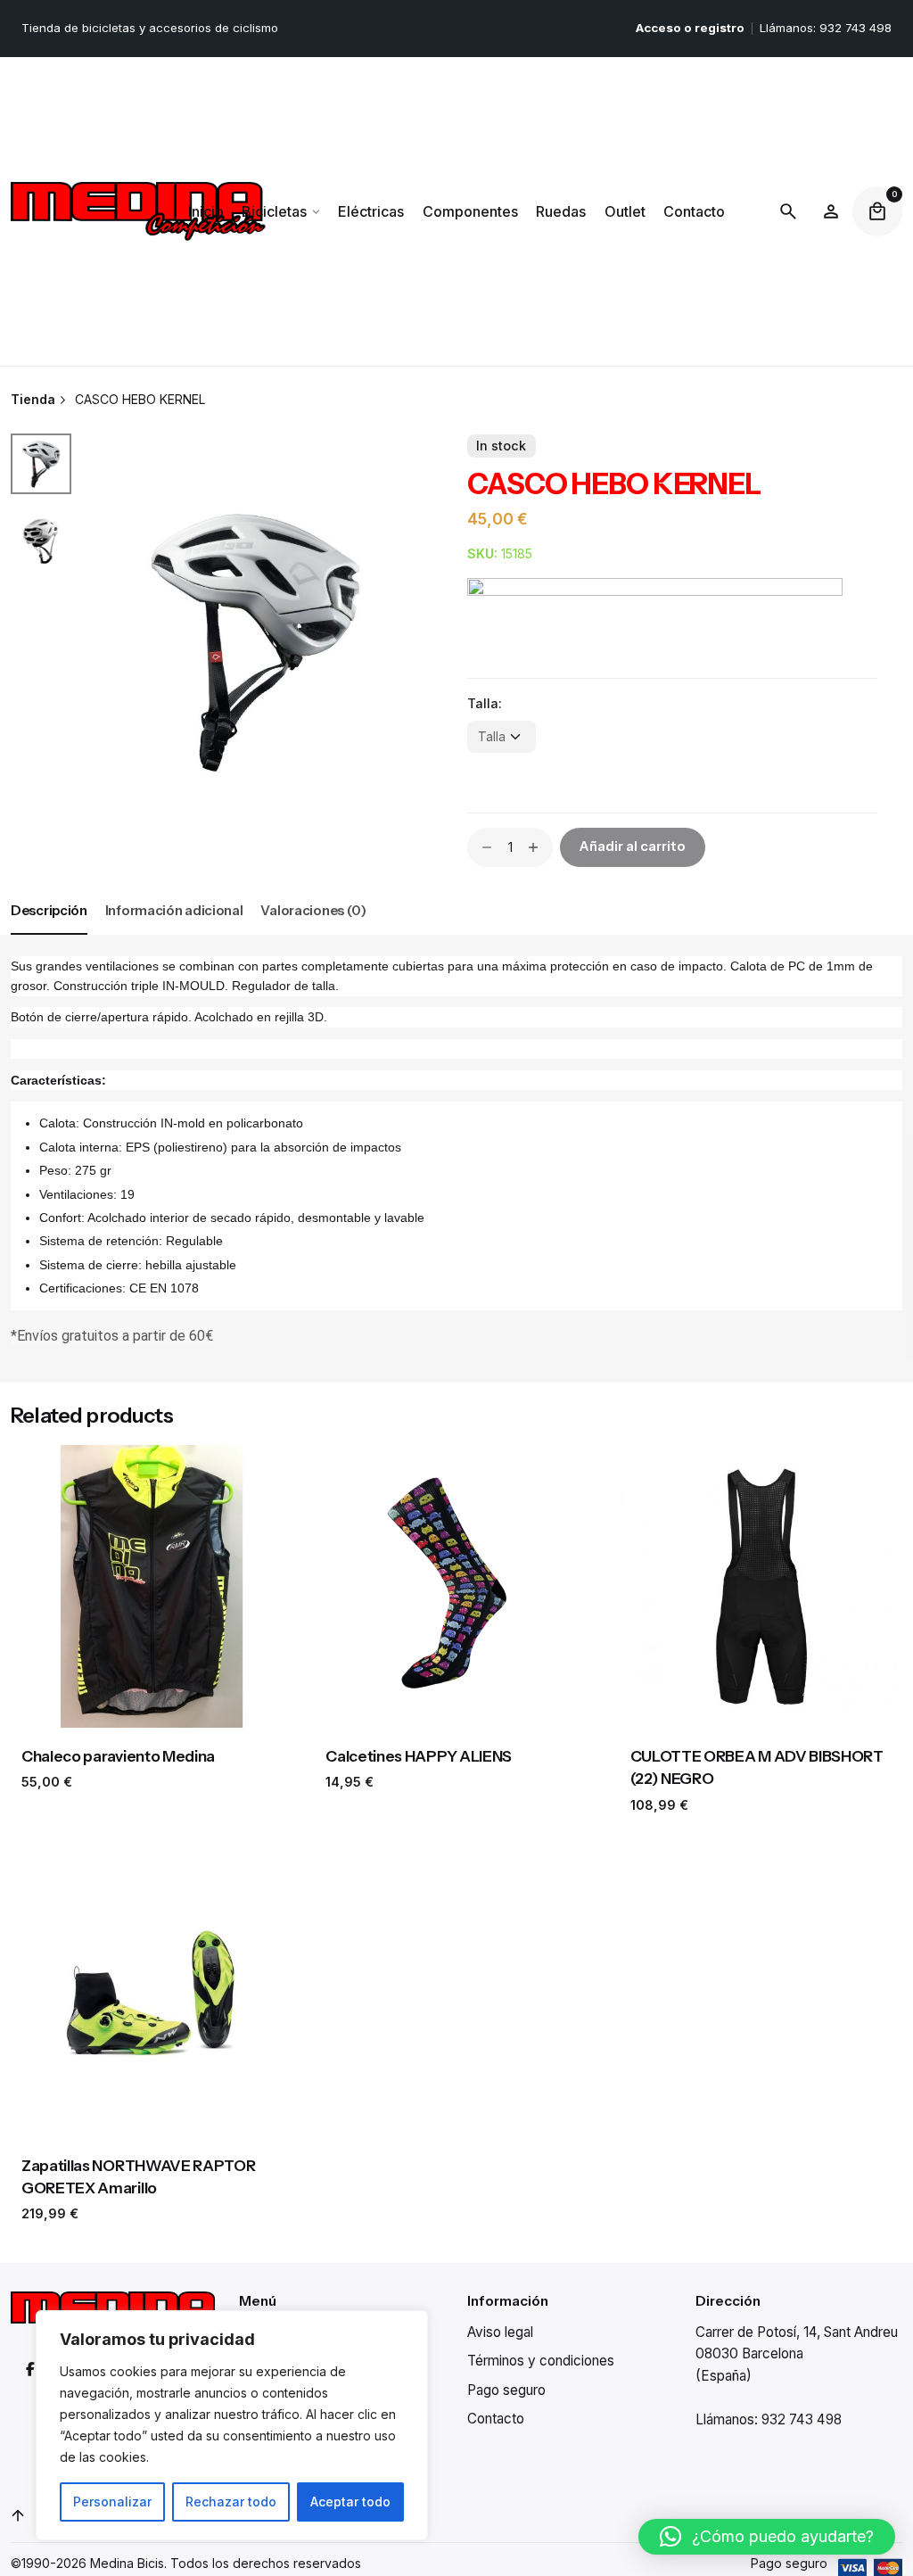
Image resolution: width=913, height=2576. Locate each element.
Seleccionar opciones (152, 1704)
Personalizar (112, 2502)
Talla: (485, 703)
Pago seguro (506, 2390)
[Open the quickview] (46, 1478)
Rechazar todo (231, 2502)
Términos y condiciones (541, 2361)
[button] (767, 2537)
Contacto (496, 2419)
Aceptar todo (350, 2502)
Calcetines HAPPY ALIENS (419, 1756)
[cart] (877, 211)
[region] (232, 2425)
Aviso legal (500, 2332)
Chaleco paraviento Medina (118, 1756)
